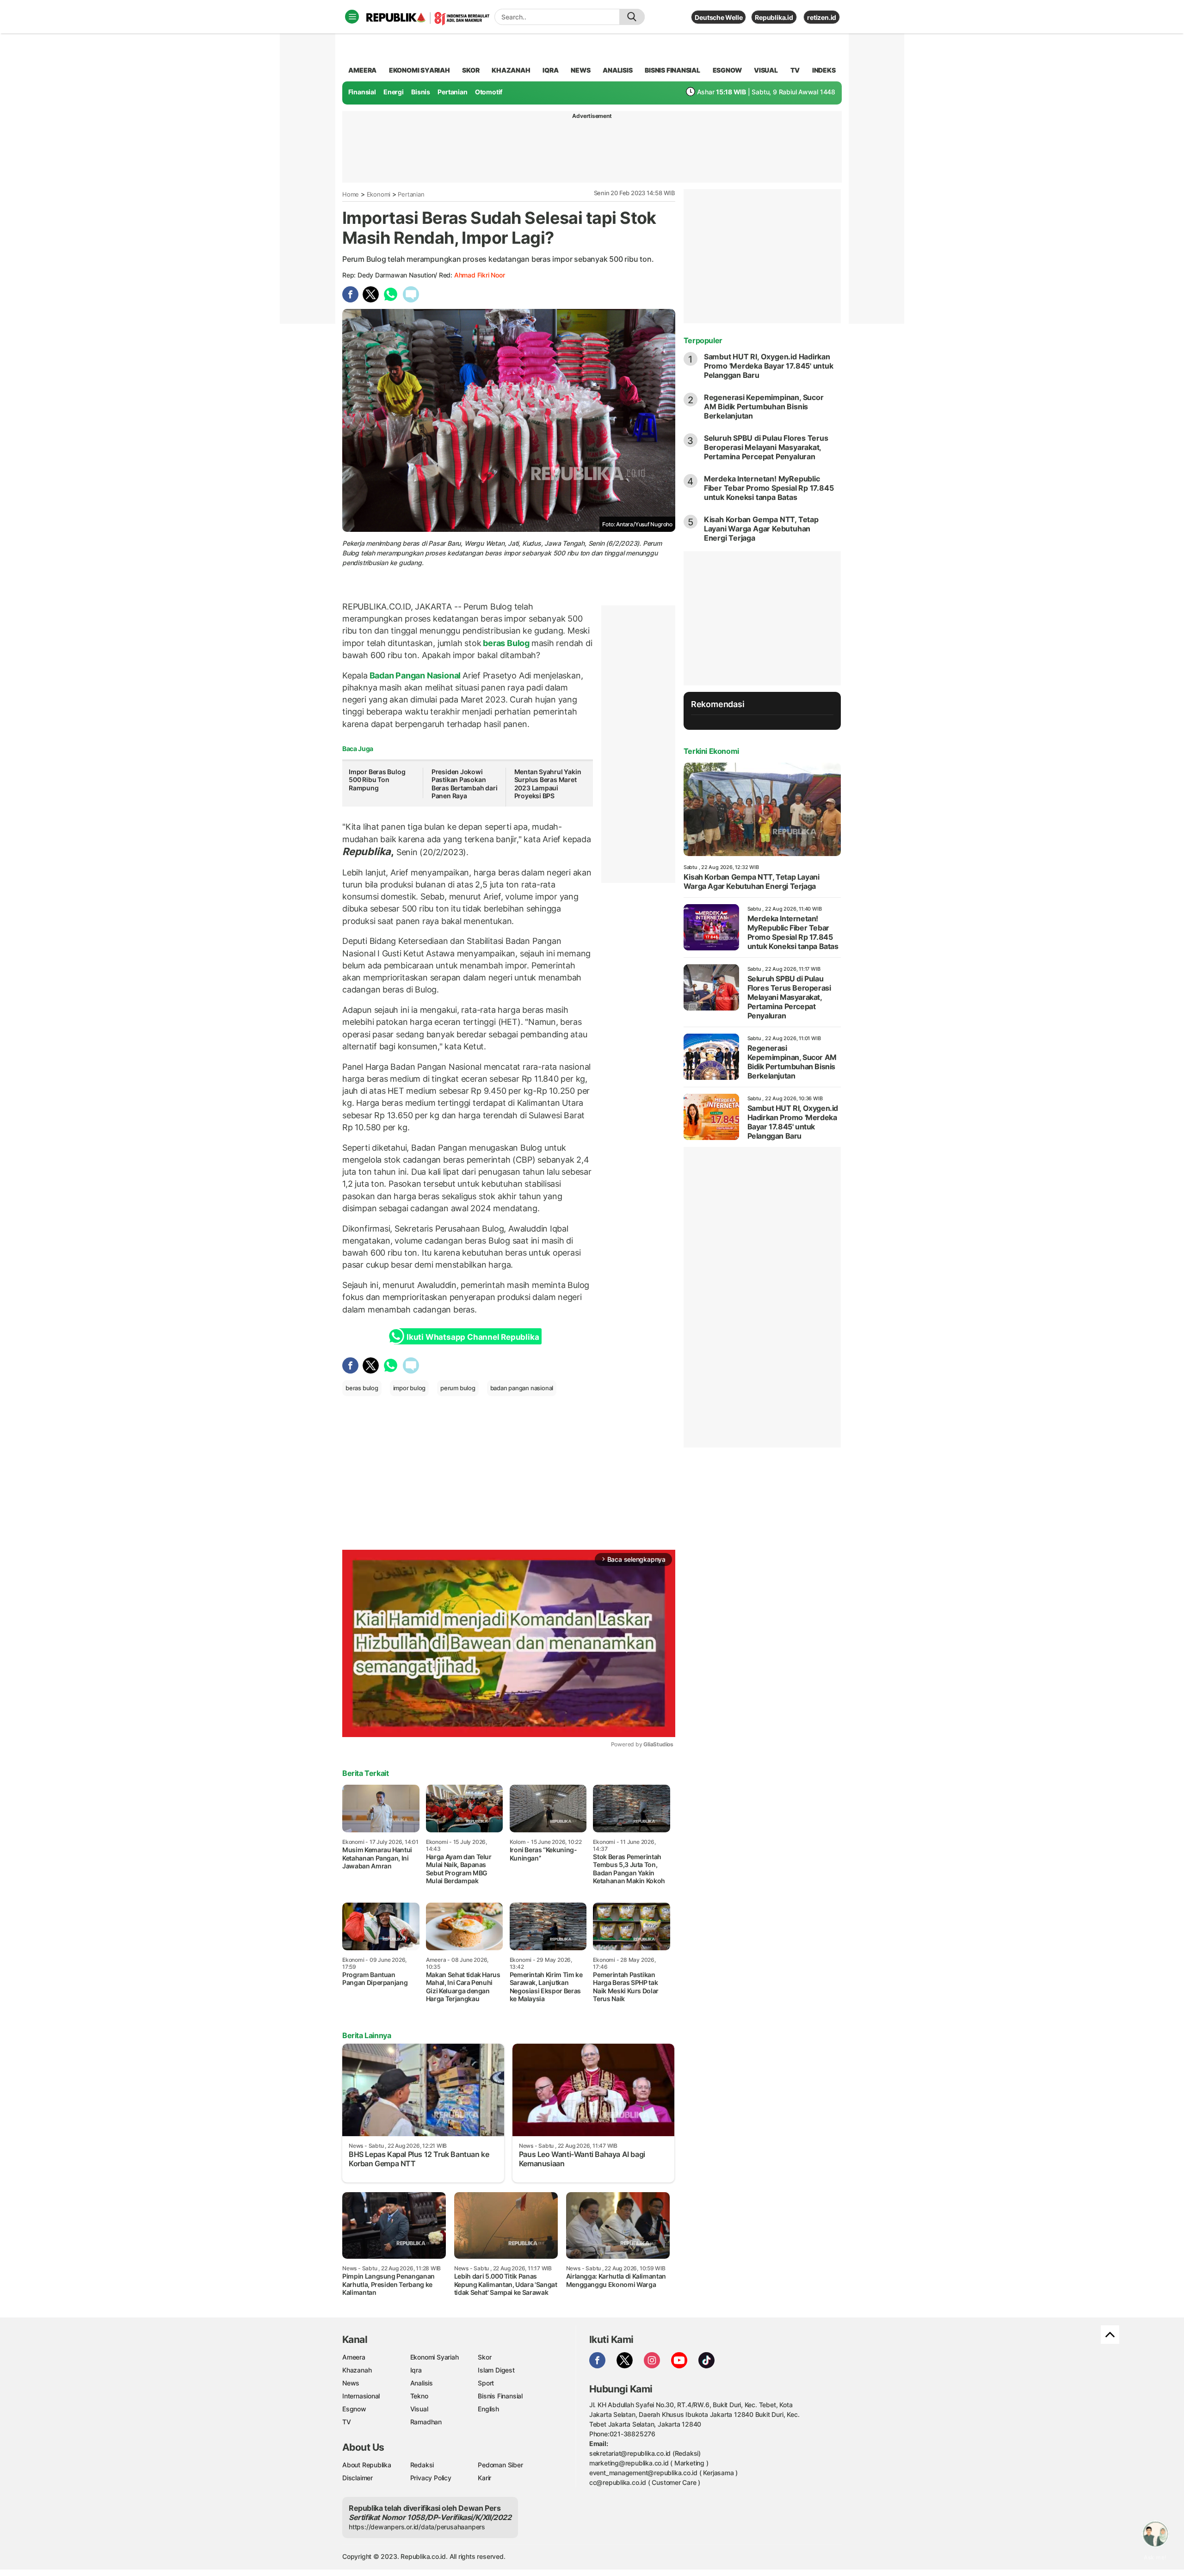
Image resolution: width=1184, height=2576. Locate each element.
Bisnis (421, 92)
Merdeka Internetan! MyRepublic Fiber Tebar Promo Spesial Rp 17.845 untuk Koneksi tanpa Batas (769, 488)
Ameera (354, 2357)
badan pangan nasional (522, 1388)
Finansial (362, 92)
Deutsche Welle (718, 17)
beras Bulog (506, 643)
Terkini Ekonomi (711, 751)
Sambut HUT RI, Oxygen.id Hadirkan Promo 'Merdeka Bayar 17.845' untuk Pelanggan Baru (769, 366)
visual (766, 70)
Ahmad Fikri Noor (480, 275)
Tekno (419, 2396)
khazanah (511, 70)
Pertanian (452, 92)
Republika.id (774, 17)
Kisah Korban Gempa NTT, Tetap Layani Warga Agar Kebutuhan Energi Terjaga (761, 529)
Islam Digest (496, 2370)
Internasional (361, 2396)
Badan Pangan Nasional (415, 675)
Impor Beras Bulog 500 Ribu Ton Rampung (377, 780)
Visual (419, 2409)
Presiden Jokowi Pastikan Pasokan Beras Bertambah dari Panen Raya (465, 784)
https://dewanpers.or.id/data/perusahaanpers (417, 2527)
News (351, 2383)
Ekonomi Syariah (419, 70)
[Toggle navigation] (352, 17)
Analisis (422, 2383)
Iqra (416, 2370)
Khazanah (357, 2370)
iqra (550, 70)
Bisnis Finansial (672, 70)
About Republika (367, 2465)
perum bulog (458, 1388)
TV (795, 70)
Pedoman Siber (500, 2465)
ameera (362, 70)
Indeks (824, 70)
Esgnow (354, 2409)
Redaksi (422, 2465)
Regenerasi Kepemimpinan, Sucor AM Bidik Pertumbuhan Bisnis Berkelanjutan (764, 407)
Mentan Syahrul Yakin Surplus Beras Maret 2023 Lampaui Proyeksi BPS (548, 784)
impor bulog (410, 1388)
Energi (394, 92)
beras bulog (362, 1388)
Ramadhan (426, 2422)
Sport (486, 2383)
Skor (484, 2357)
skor (471, 70)
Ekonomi (379, 194)
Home (351, 194)
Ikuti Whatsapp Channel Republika (473, 1337)
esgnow (727, 70)
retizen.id (822, 17)
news (580, 70)
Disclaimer (358, 2478)
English (488, 2409)
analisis (617, 70)
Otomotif (489, 92)
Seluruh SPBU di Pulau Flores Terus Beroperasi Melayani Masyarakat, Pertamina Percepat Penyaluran (766, 447)
